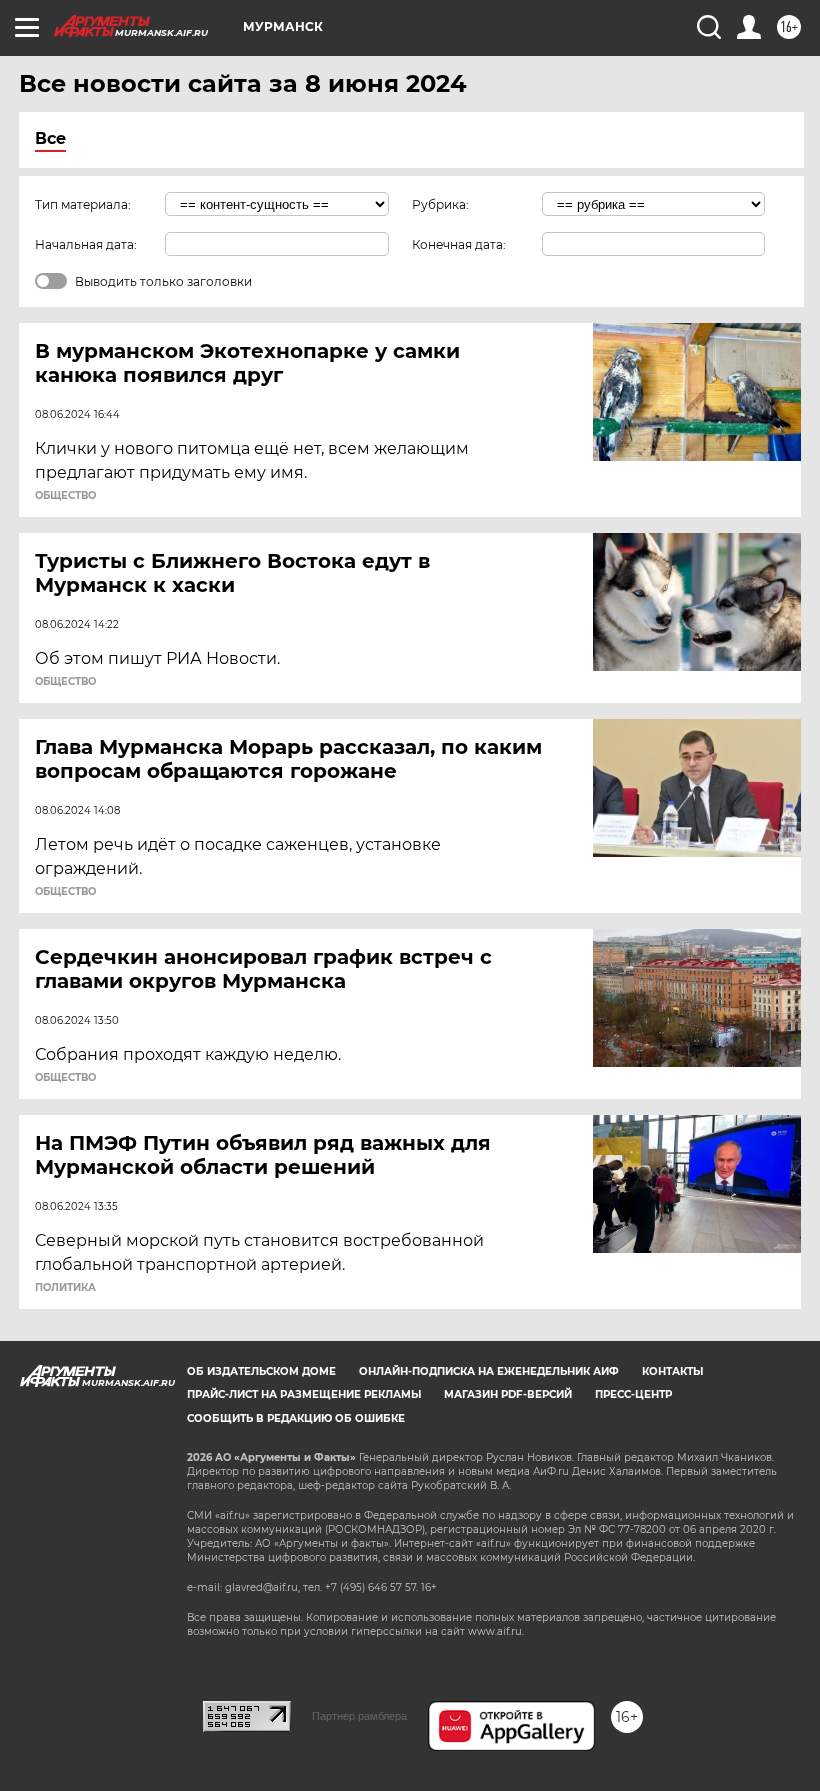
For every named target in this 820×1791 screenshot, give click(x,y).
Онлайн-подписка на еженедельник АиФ (489, 1371)
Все (50, 138)
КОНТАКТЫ (672, 1371)
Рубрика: (440, 204)
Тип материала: (83, 204)
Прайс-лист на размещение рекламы (304, 1394)
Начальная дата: (86, 244)
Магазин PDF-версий (508, 1394)
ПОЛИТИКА (65, 1288)
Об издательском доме (261, 1371)
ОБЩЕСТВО (65, 496)
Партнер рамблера (359, 1716)
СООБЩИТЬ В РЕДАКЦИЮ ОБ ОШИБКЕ (296, 1418)
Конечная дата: (459, 244)
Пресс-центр (633, 1394)
